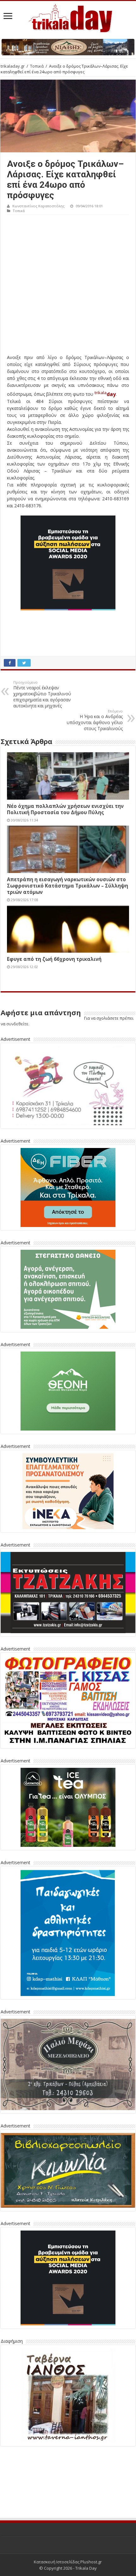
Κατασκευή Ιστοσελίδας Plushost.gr (68, 2515)
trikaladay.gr (13, 66)
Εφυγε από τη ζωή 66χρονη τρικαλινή (54, 959)
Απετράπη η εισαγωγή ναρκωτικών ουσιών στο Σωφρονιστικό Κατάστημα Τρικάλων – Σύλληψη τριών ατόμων (68, 886)
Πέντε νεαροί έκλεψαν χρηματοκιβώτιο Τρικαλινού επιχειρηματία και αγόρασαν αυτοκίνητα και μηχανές (42, 694)
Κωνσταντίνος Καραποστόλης (38, 206)
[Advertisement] (68, 286)
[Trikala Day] (68, 17)
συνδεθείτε (17, 1024)
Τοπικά (37, 66)
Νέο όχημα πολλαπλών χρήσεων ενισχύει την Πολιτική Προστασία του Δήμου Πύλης (65, 809)
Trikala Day (86, 2521)
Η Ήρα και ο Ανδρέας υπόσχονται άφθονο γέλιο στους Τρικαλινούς (95, 720)
